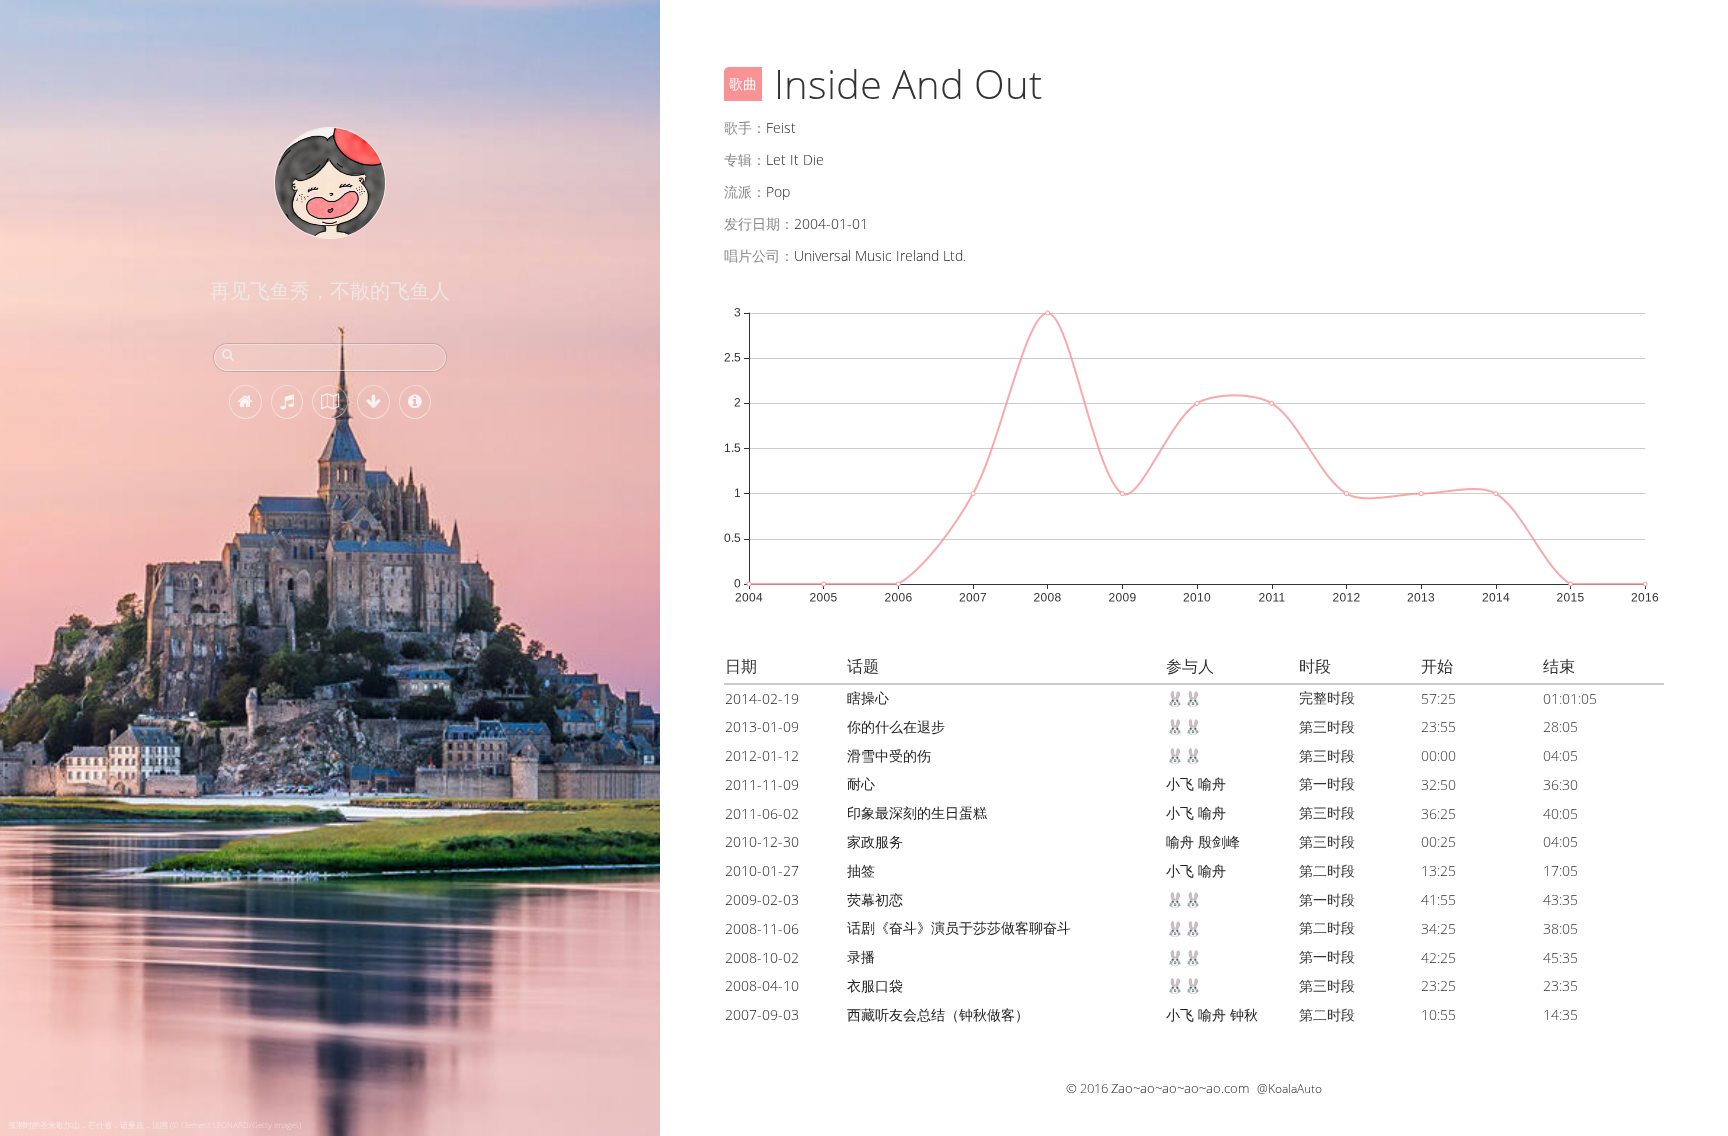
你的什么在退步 (896, 726)
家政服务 (875, 841)
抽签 (861, 870)
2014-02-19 (762, 698)
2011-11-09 (762, 784)
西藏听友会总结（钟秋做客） (938, 1014)
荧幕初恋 (875, 899)
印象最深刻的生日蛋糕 (917, 812)
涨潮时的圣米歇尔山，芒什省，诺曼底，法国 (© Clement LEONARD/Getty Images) (154, 1124)
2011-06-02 (762, 813)
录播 (861, 956)
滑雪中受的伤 (889, 755)
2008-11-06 (762, 928)
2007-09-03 (762, 1014)
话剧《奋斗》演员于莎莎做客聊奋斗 (959, 927)
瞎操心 (868, 697)
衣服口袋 (875, 985)
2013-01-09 (762, 726)
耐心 (861, 783)
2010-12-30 (762, 841)
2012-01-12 (762, 755)
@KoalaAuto (1289, 1088)
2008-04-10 (762, 985)
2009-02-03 (762, 899)
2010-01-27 (762, 870)
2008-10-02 (762, 957)
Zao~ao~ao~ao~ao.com (1180, 1088)
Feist (781, 127)
